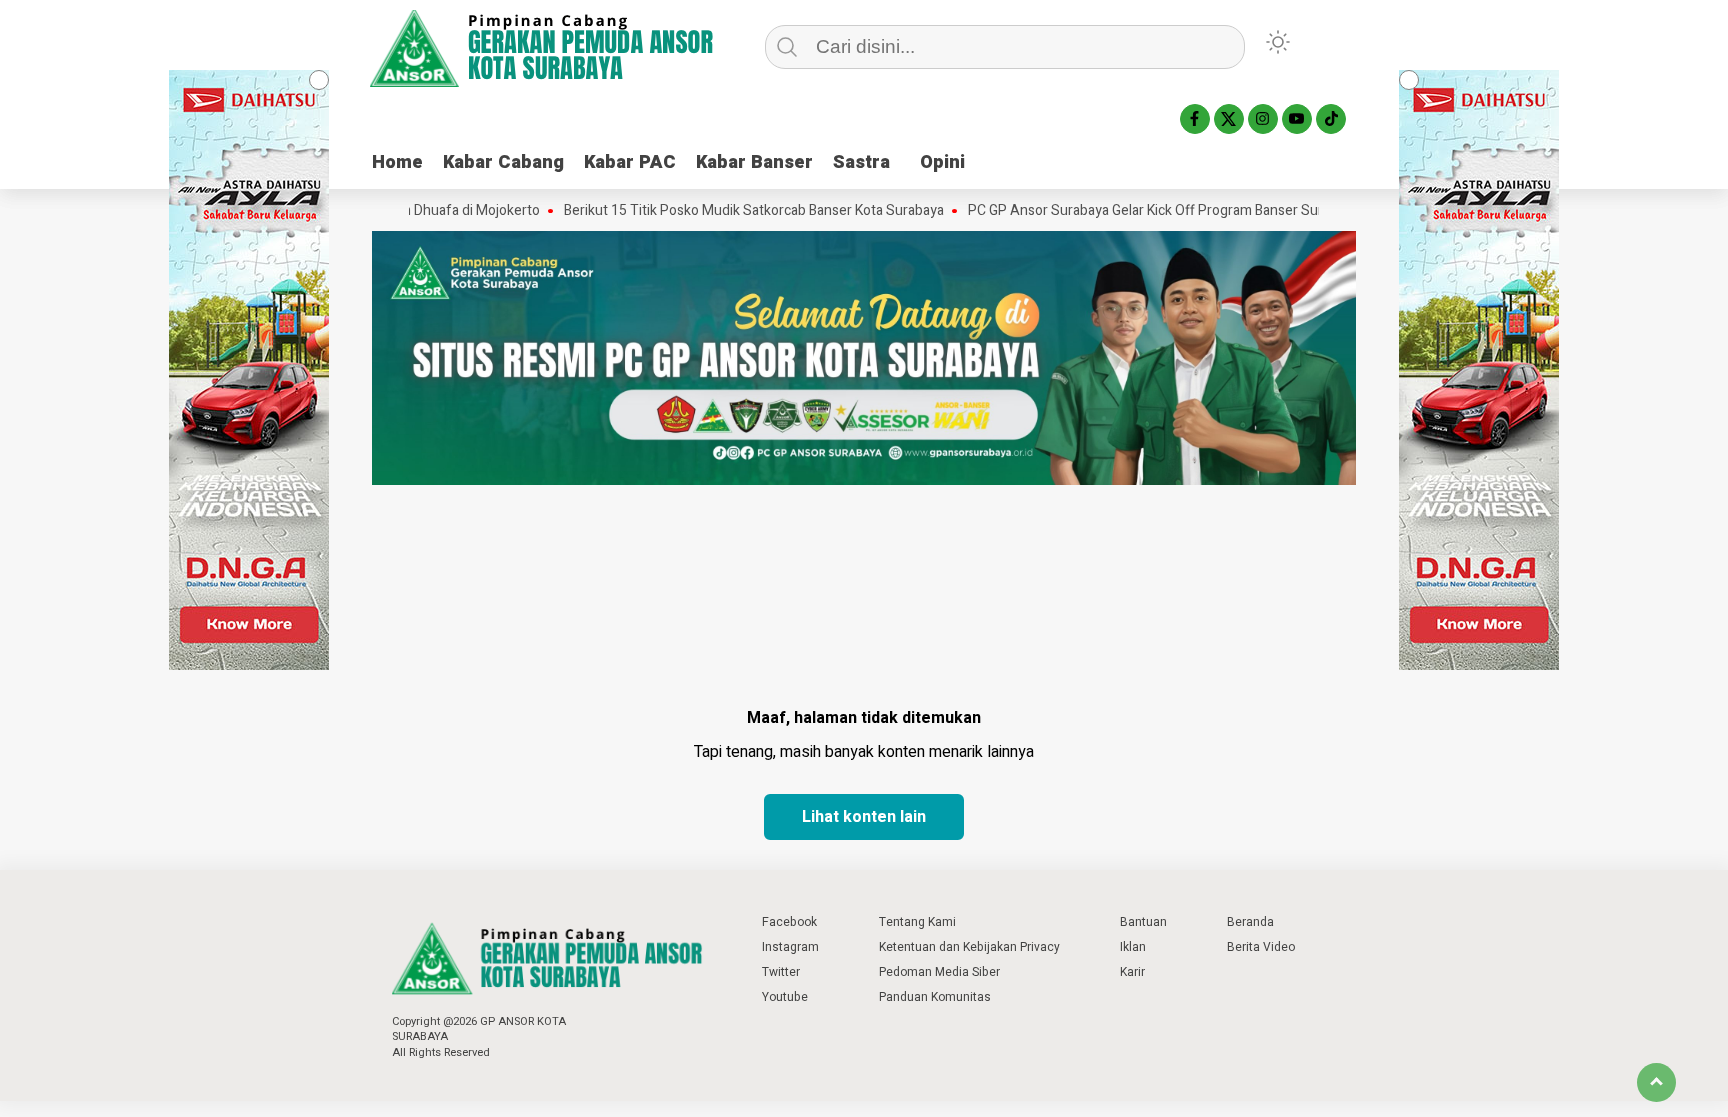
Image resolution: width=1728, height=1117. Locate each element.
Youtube (785, 997)
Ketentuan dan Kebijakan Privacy (969, 947)
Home (397, 162)
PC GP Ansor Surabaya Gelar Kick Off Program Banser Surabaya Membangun (1173, 211)
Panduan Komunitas (935, 997)
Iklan (1133, 947)
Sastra (861, 162)
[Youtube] (1297, 119)
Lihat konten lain (864, 817)
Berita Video (1261, 947)
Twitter (781, 972)
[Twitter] (1229, 119)
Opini (942, 162)
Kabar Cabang (503, 162)
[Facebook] (1195, 119)
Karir (1132, 972)
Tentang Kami (917, 922)
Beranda (1250, 922)
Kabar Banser (754, 162)
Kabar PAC (630, 162)
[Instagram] (1263, 119)
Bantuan (1143, 922)
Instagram (790, 947)
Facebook (789, 922)
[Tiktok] (1331, 119)
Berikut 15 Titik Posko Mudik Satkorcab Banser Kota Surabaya (723, 211)
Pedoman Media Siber (939, 972)
